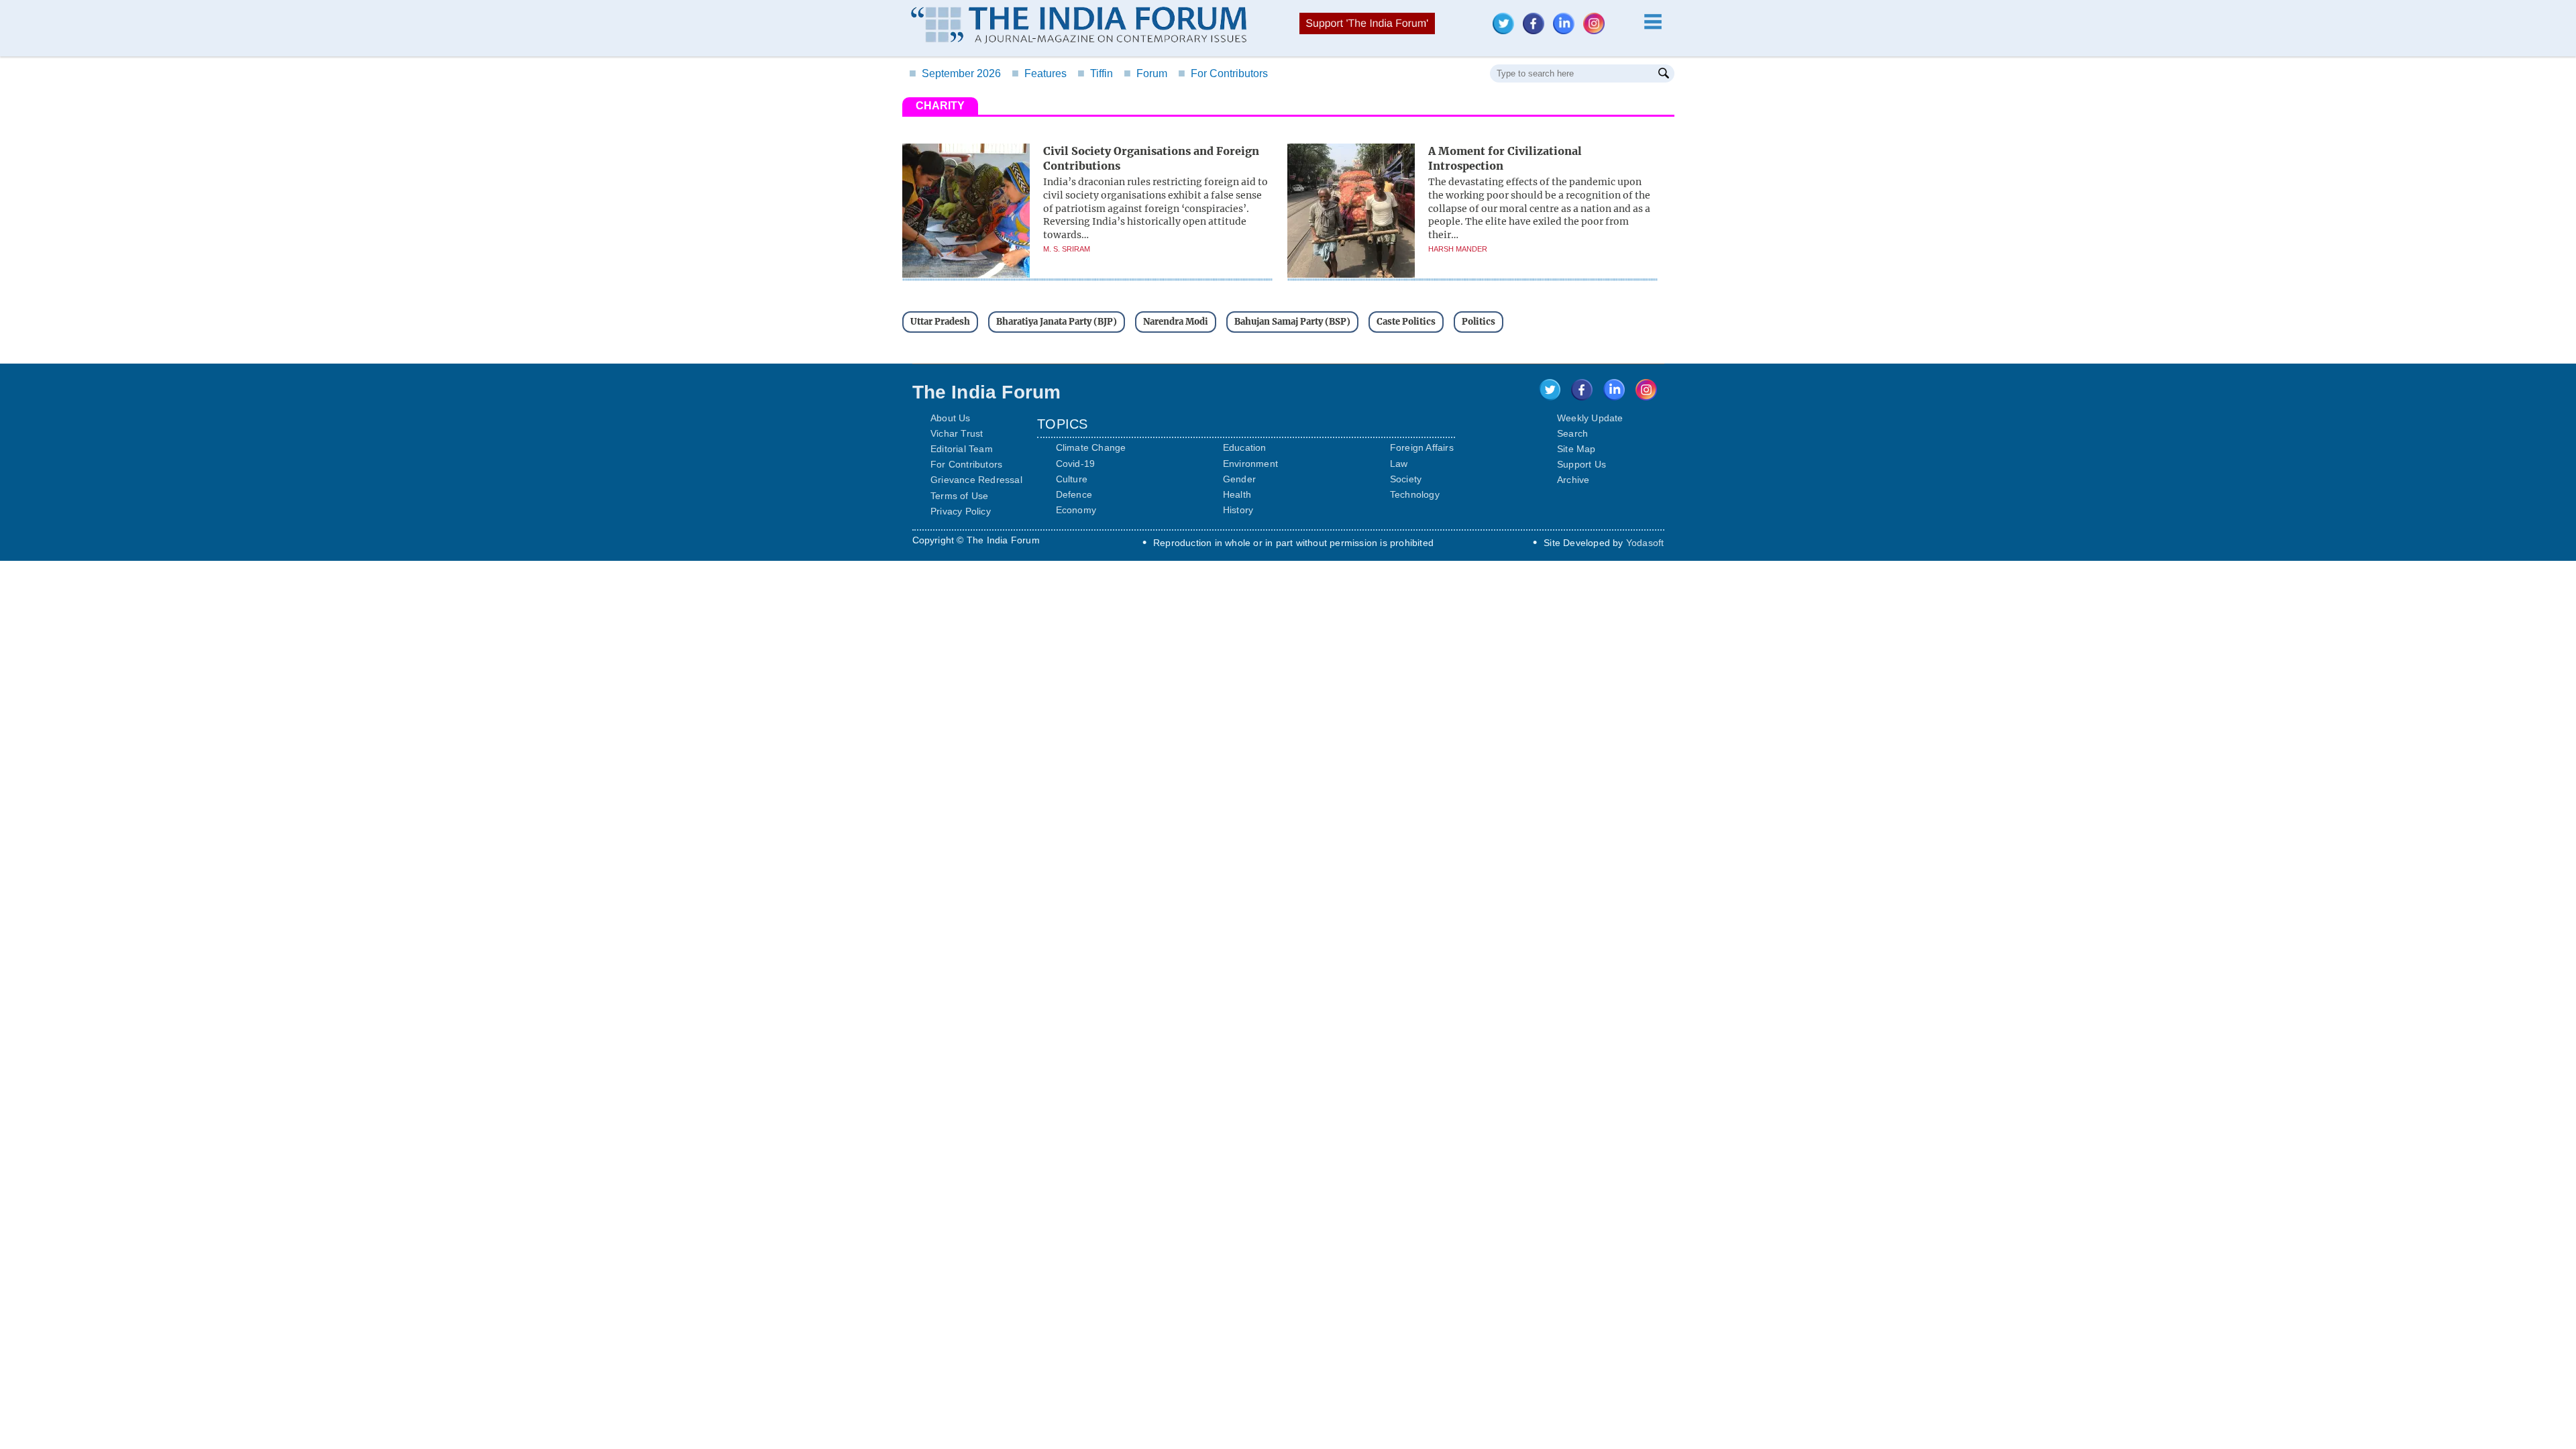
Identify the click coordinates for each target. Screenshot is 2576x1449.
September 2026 (955, 73)
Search (1572, 433)
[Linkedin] (1567, 31)
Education (1245, 447)
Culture (1072, 479)
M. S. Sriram (1067, 249)
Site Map (1576, 449)
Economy (1076, 510)
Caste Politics (1406, 322)
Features (1039, 73)
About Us (951, 418)
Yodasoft (1645, 543)
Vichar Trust (957, 433)
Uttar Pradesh (940, 322)
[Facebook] (1537, 31)
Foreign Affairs (1422, 447)
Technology (1415, 494)
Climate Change (1091, 447)
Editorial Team (962, 449)
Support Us (1581, 464)
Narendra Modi (1176, 322)
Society (1406, 479)
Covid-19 (1076, 464)
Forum (1145, 73)
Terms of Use (959, 496)
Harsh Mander (1458, 249)
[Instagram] (1597, 31)
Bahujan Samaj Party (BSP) (1292, 322)
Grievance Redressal (976, 480)
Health (1237, 494)
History (1238, 510)
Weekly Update (1590, 418)
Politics (1479, 322)
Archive (1573, 480)
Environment (1250, 464)
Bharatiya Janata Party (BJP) (1057, 322)
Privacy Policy (961, 511)
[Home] (1079, 27)
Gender (1239, 479)
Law (1399, 464)
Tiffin (1095, 73)
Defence (1074, 494)
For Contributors (1223, 73)
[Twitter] (1507, 31)
